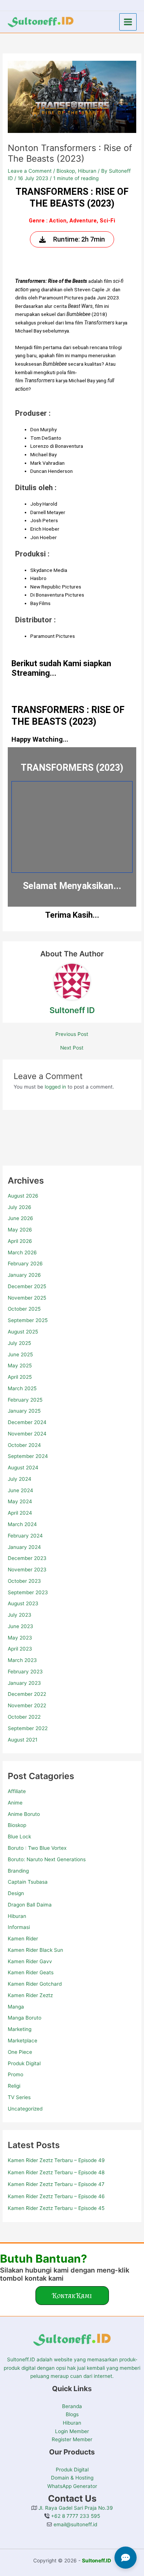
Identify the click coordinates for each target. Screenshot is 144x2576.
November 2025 (27, 1298)
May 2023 (20, 1638)
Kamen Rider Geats (31, 1972)
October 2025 (24, 1309)
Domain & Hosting (72, 2478)
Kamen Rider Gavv (30, 1961)
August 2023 (23, 1603)
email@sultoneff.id (75, 2524)
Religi (14, 2086)
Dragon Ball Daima (30, 1905)
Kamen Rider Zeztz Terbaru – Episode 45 (56, 2208)
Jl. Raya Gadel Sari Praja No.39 (75, 2508)
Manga (16, 2007)
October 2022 (24, 1717)
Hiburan (17, 1916)
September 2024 (28, 1456)
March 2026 (22, 1252)
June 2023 (20, 1626)
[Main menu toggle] (128, 22)
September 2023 (28, 1592)
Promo (16, 2074)
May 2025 (20, 1366)
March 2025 (22, 1388)
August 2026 (23, 1196)
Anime (15, 1803)
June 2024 (20, 1490)
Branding (18, 1871)
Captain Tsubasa (28, 1882)
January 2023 (24, 1683)
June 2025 (20, 1354)
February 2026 (25, 1264)
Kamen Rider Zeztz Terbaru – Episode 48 (56, 2172)
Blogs (72, 2414)
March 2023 (22, 1660)
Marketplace (23, 2041)
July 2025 (19, 1343)
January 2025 (24, 1411)
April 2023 (20, 1649)
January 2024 (24, 1547)
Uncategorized (25, 2109)
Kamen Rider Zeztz (30, 1995)
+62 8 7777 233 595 (75, 2516)
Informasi (19, 1927)
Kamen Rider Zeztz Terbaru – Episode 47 (56, 2184)
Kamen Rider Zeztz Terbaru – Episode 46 (56, 2196)
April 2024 (20, 1513)
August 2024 (23, 1468)
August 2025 (23, 1332)
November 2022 (27, 1705)
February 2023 (25, 1672)
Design (16, 1893)
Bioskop (17, 1825)
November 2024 (27, 1434)
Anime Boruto (24, 1814)
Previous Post (72, 1034)
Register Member (72, 2439)
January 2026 (24, 1275)
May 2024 (20, 1501)
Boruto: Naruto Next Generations (47, 1859)
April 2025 (20, 1377)
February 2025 (25, 1400)
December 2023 (27, 1558)
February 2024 (25, 1536)
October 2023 (24, 1581)
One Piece (20, 2052)
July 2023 (20, 1615)
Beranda (72, 2406)
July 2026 (20, 1207)
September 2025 (28, 1320)
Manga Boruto (25, 2018)
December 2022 (27, 1694)
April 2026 (20, 1241)
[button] (72, 2296)
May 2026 (20, 1230)
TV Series (19, 2097)
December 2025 (27, 1286)
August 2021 (23, 1740)
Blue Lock (19, 1837)
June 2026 (20, 1218)
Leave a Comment (30, 171)
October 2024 (24, 1445)
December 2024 (27, 1422)
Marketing (20, 2029)
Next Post (72, 1048)
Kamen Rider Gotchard (35, 1984)
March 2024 (22, 1524)
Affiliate (17, 1791)
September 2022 (28, 1728)
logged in (55, 1087)
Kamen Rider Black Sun (35, 1950)
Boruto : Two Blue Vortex (37, 1848)
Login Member (72, 2431)
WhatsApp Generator (72, 2486)
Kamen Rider (23, 1939)
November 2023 (27, 1570)
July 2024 (20, 1479)
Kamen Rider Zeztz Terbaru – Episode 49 (56, 2160)
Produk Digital (24, 2063)
